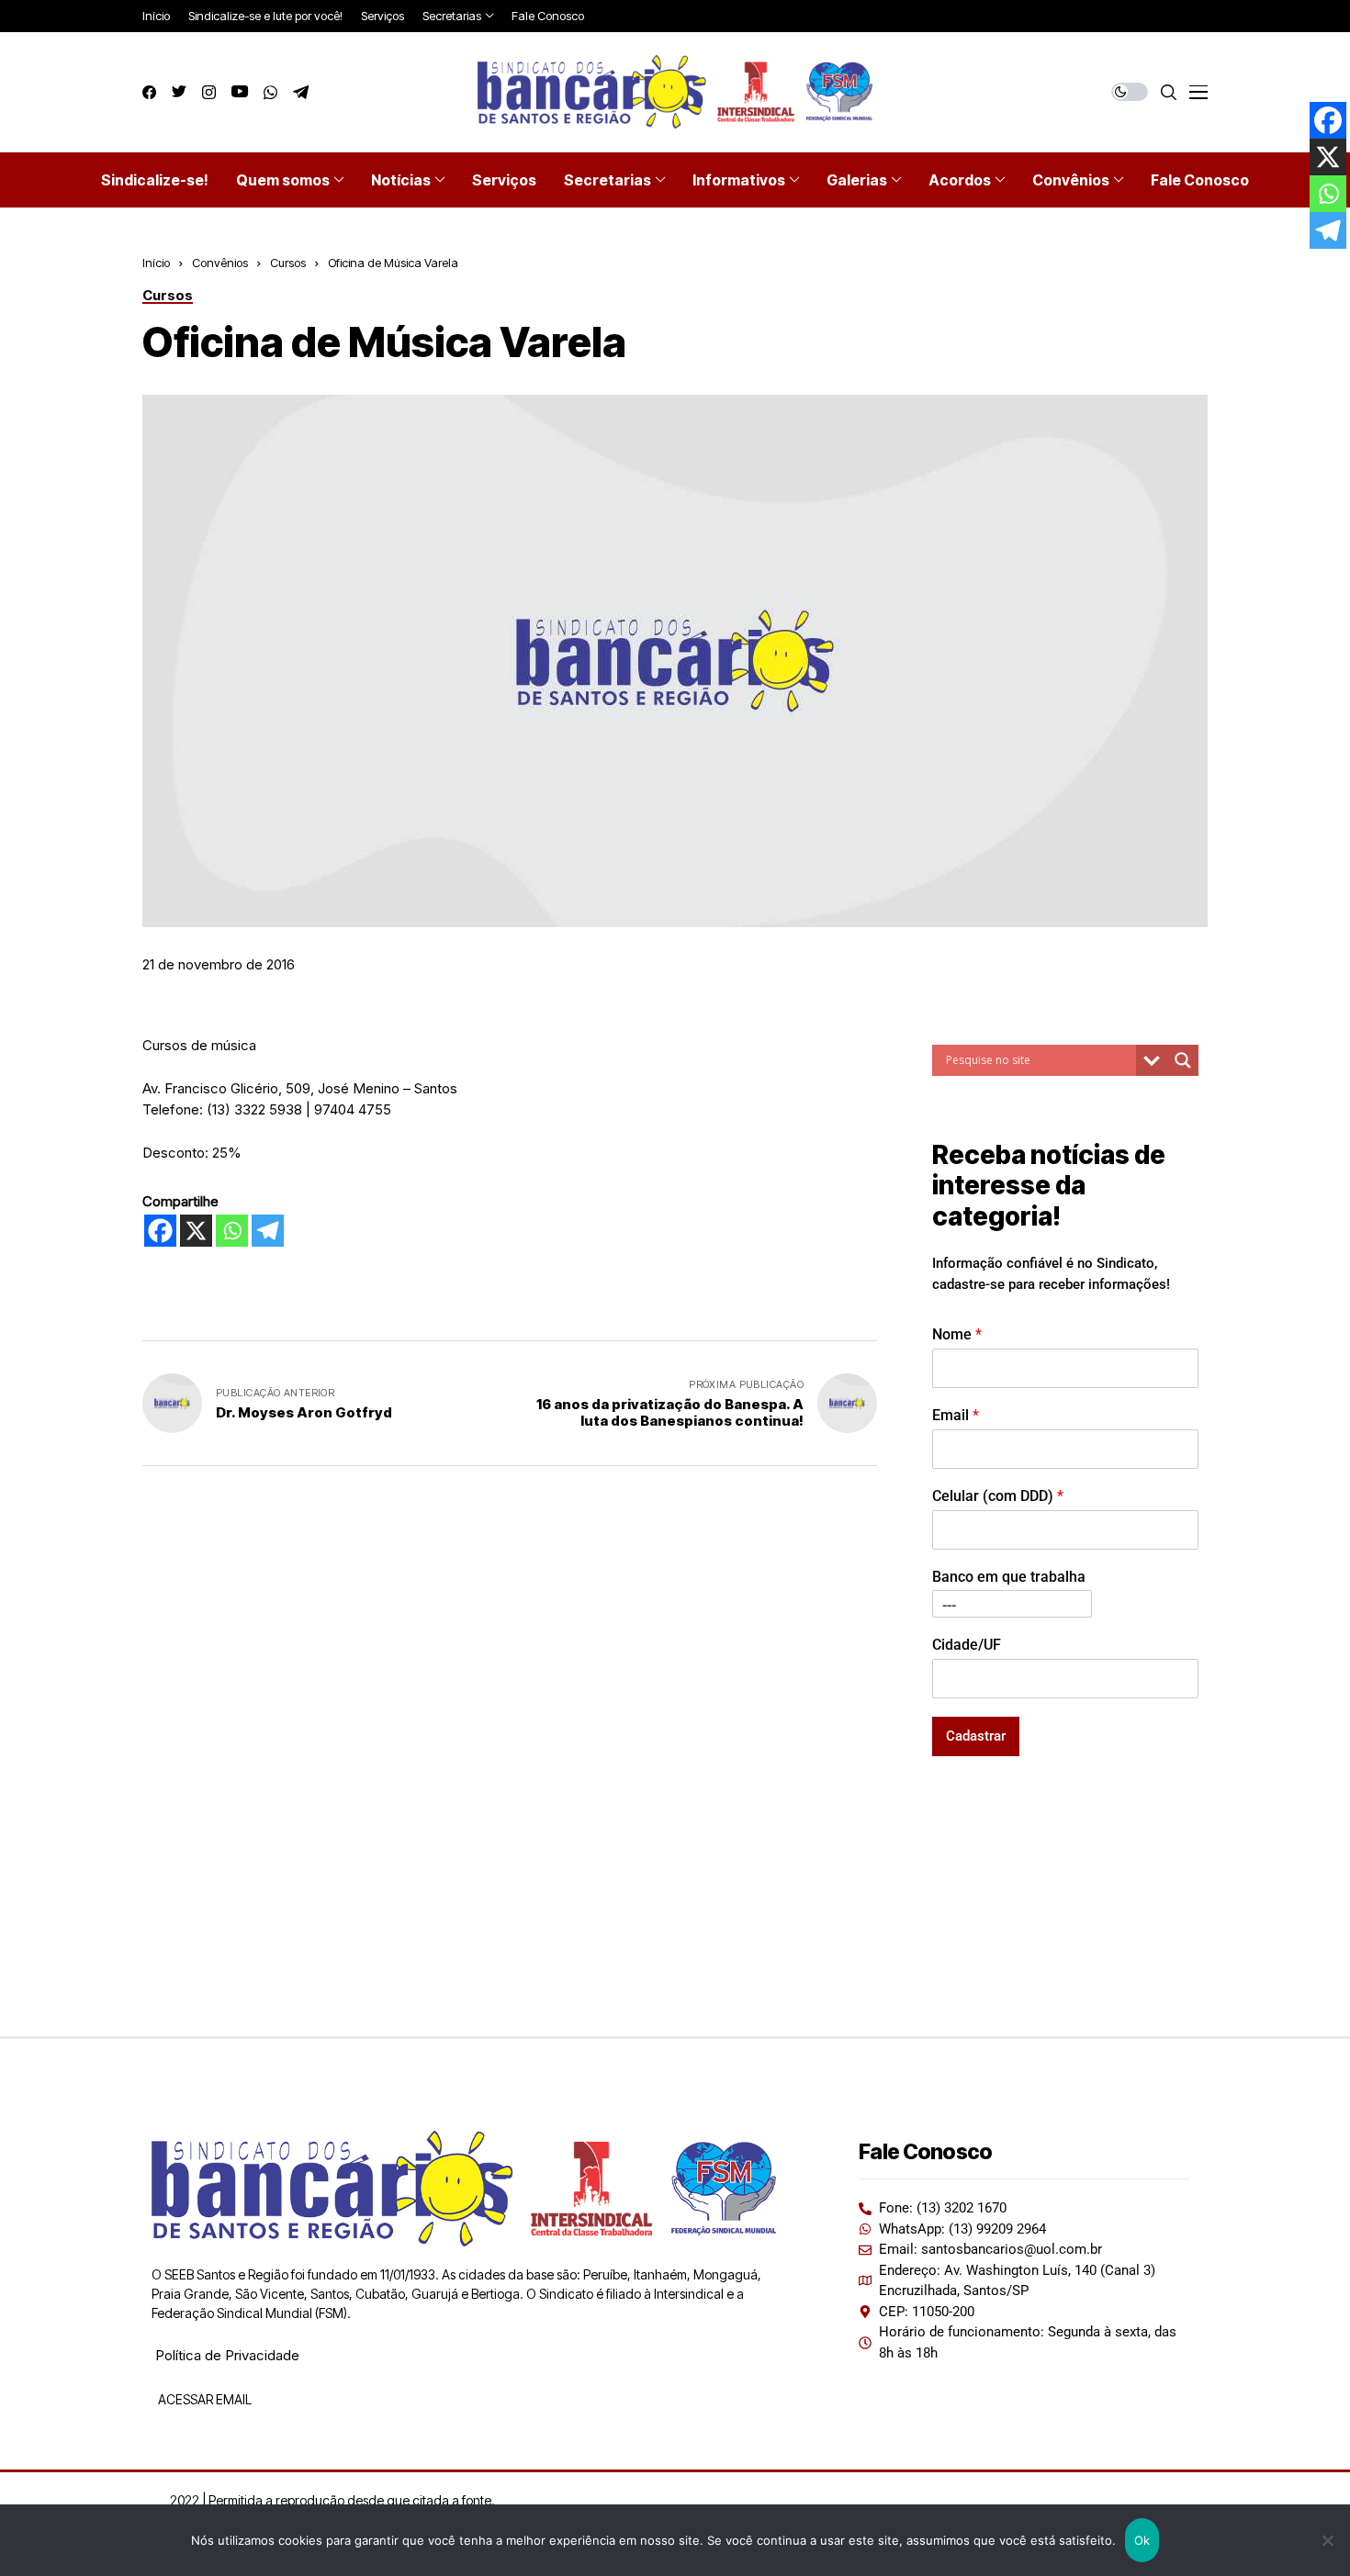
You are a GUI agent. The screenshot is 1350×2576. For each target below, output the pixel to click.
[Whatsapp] (232, 1231)
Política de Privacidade (227, 2355)
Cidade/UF (967, 1645)
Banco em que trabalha (1009, 1577)
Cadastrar (976, 1736)
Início (156, 263)
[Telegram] (268, 1231)
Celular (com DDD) (998, 1496)
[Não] (1327, 2540)
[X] (196, 1231)
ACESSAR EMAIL (203, 2399)
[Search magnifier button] (1183, 1060)
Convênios (220, 263)
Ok (1142, 2540)
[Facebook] (160, 1231)
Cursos (288, 263)
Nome (957, 1334)
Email (956, 1415)
